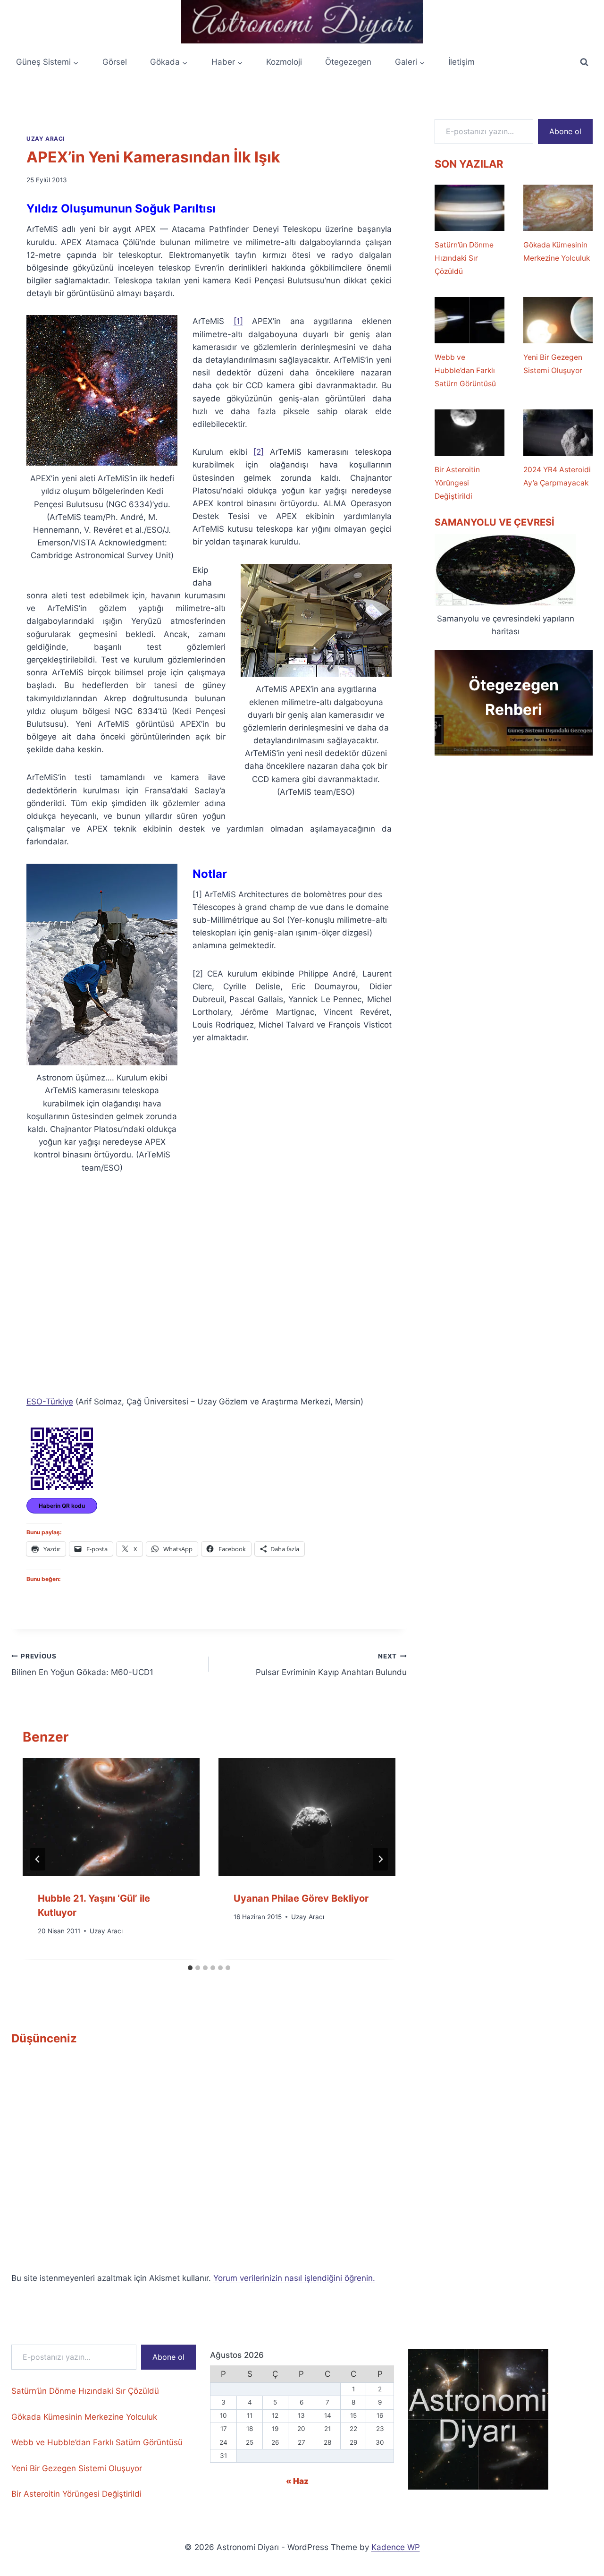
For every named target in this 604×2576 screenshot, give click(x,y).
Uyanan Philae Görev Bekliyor (301, 1898)
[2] (259, 452)
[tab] (190, 1968)
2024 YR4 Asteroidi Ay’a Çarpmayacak (557, 476)
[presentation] (111, 1817)
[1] (238, 321)
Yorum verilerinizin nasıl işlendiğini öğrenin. (294, 2278)
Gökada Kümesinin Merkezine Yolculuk (557, 251)
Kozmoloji (284, 62)
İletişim (461, 62)
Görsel (115, 62)
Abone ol (565, 131)
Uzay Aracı (46, 139)
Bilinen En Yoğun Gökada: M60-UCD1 (82, 1665)
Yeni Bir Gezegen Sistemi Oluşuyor (553, 364)
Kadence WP (396, 2547)
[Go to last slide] (38, 1859)
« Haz (297, 2481)
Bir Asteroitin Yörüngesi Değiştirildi (457, 483)
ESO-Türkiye (50, 1402)
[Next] (380, 1859)
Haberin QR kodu (62, 1506)
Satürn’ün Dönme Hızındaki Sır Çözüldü (464, 258)
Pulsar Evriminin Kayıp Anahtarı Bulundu (331, 1665)
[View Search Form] (584, 62)
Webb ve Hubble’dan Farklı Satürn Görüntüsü (465, 370)
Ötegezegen (348, 62)
